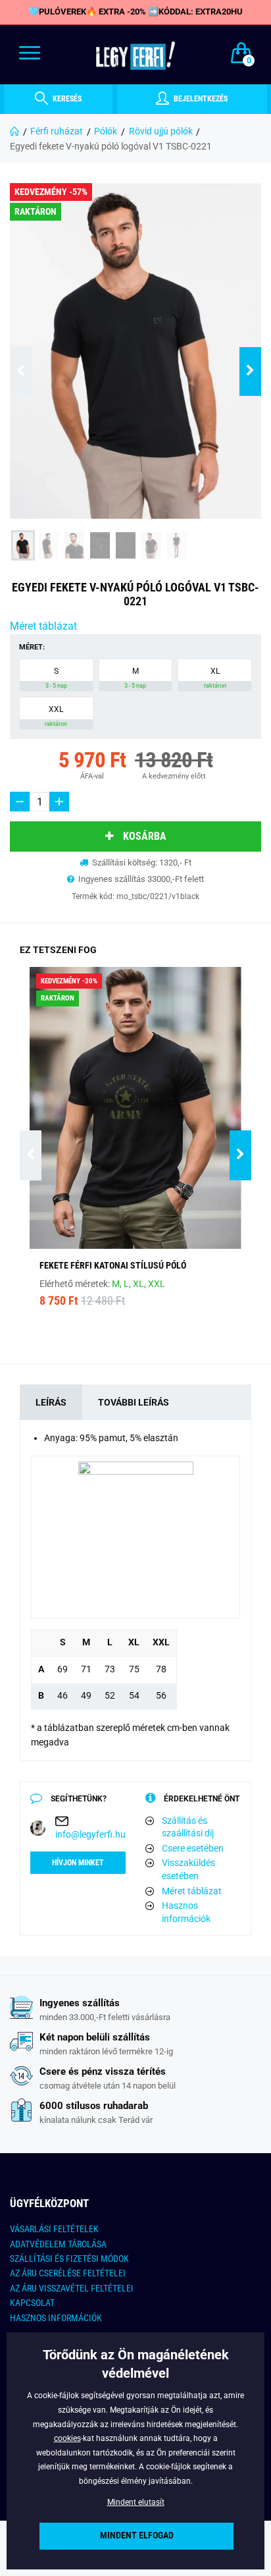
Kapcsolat (32, 2303)
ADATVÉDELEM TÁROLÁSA (58, 2244)
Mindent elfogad (137, 2535)
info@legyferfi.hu (90, 1834)
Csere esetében (193, 1848)
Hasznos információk (186, 1912)
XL (215, 678)
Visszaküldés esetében (188, 1869)
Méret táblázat (43, 626)
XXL (56, 716)
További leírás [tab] (134, 1402)
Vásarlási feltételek (54, 2229)
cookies (67, 2438)
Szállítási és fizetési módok (69, 2259)
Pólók (106, 131)
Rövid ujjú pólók (161, 131)
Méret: (32, 647)
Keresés (66, 99)
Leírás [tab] (51, 1402)
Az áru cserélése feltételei (68, 2273)
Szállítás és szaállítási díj (188, 1827)
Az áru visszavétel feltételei (72, 2288)
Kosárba (145, 836)
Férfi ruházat (57, 131)
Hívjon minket (78, 1863)
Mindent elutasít (136, 2502)
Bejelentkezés (200, 99)
